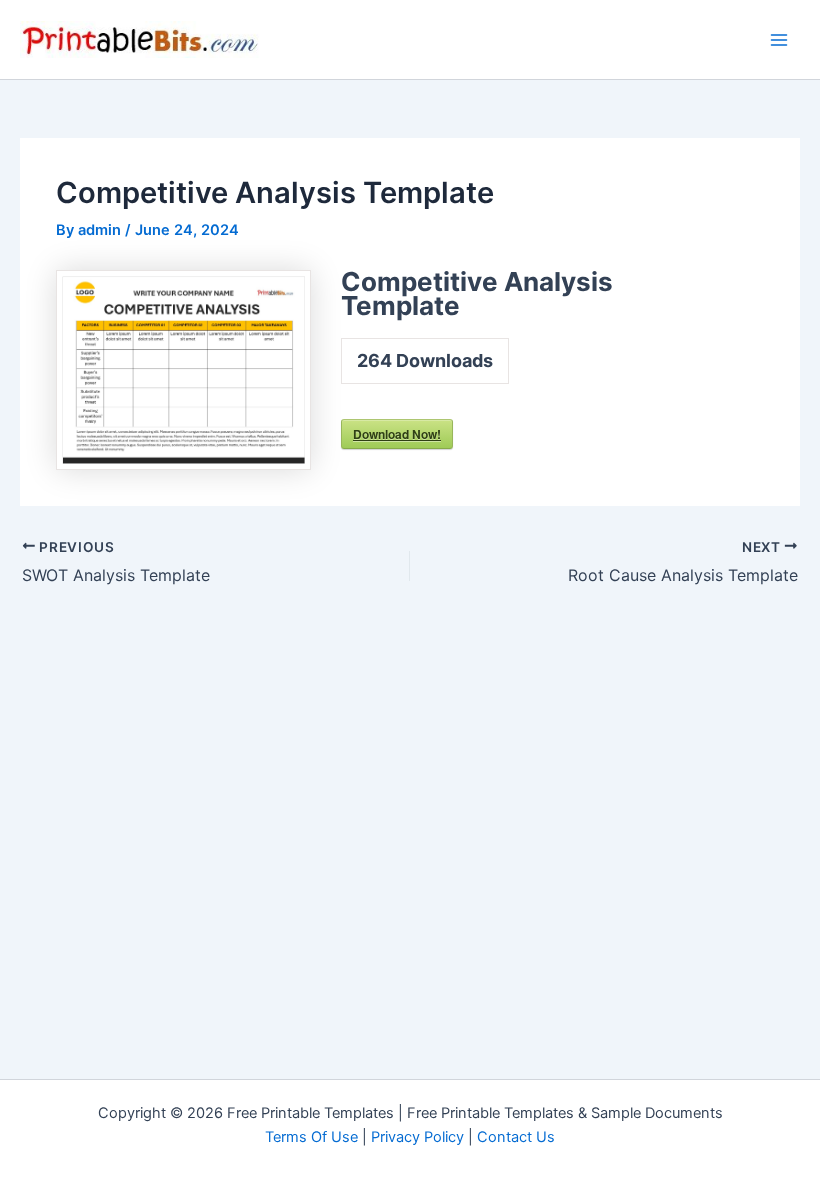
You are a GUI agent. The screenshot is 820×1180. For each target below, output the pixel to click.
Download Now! (397, 434)
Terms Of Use (311, 1137)
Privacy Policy (417, 1137)
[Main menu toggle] (779, 40)
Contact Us (516, 1137)
